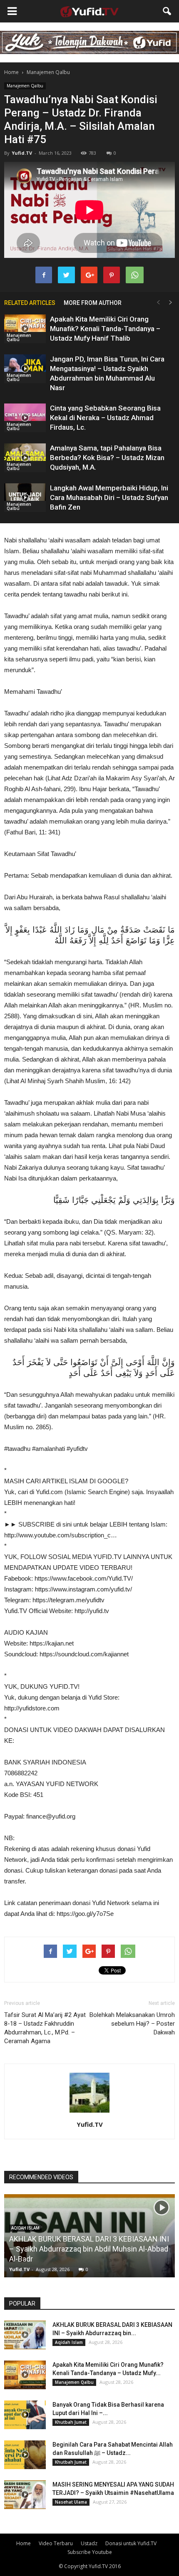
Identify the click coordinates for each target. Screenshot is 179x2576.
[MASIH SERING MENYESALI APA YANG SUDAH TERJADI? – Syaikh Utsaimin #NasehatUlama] (25, 2495)
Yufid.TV (22, 153)
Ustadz (89, 2543)
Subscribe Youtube (90, 2552)
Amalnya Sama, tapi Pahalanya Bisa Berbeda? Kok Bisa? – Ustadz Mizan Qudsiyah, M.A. (107, 458)
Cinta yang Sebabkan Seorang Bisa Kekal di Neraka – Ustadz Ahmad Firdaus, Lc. (105, 418)
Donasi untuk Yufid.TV (131, 2543)
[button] (167, 11)
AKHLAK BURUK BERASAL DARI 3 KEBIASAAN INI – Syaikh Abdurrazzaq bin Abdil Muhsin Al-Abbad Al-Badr (89, 2249)
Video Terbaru (56, 2543)
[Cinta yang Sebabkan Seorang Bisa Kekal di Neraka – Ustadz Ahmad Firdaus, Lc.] (25, 418)
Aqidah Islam (69, 2342)
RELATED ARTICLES (30, 303)
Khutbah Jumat (71, 2422)
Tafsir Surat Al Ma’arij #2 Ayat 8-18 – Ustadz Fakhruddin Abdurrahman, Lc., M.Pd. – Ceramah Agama (45, 2028)
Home (11, 72)
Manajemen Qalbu (25, 86)
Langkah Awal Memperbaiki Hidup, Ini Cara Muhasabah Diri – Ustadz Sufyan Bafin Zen (109, 497)
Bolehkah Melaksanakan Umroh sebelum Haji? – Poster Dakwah (132, 2024)
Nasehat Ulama (71, 2502)
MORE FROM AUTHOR (93, 303)
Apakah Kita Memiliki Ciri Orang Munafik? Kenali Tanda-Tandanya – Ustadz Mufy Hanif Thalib (105, 329)
